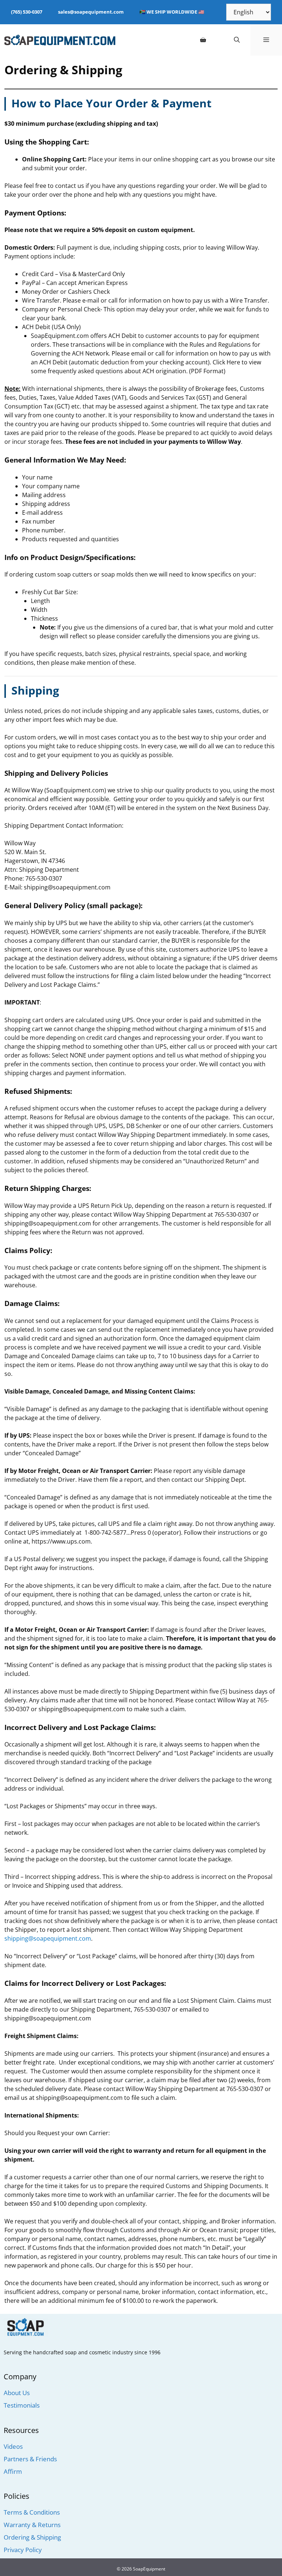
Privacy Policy (23, 2550)
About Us (17, 2393)
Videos (13, 2446)
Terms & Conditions (32, 2512)
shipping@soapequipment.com (48, 1938)
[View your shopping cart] (203, 40)
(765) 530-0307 (27, 12)
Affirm (13, 2471)
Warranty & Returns (32, 2525)
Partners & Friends (30, 2459)
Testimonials (22, 2405)
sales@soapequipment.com (91, 12)
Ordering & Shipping (32, 2537)
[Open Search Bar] (237, 40)
